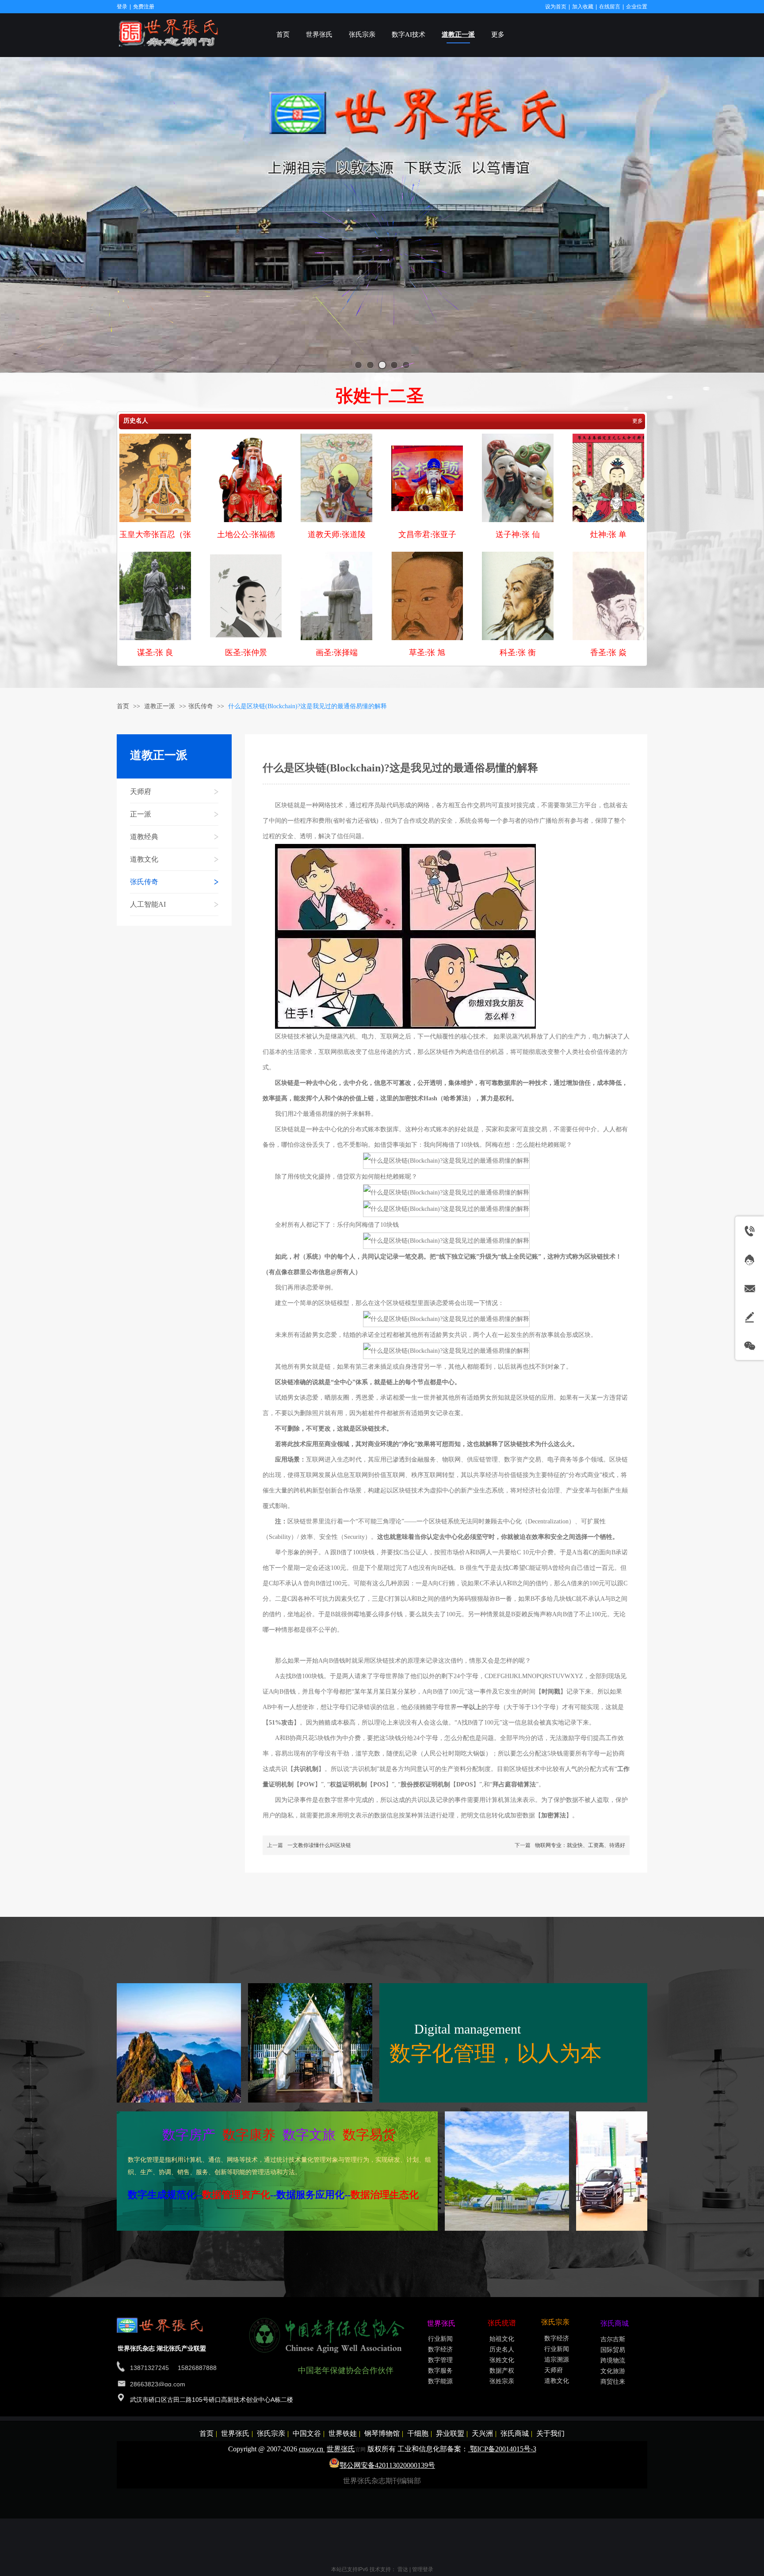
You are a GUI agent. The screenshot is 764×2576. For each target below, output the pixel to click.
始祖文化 (502, 2339)
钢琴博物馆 (382, 2433)
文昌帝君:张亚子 (427, 534)
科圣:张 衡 (518, 653)
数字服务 (440, 2371)
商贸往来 (613, 2382)
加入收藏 (583, 7)
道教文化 (557, 2381)
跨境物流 (613, 2360)
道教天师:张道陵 (337, 534)
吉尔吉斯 (613, 2339)
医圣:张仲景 (246, 653)
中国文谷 (307, 2433)
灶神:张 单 (608, 534)
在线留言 (610, 7)
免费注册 (144, 7)
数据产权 (502, 2371)
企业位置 (637, 7)
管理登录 (423, 2569)
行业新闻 (440, 2339)
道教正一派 (160, 706)
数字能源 (440, 2381)
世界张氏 (235, 2433)
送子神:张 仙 (518, 534)
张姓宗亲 (502, 2381)
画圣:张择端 (337, 653)
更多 (638, 421)
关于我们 (550, 2433)
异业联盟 (450, 2433)
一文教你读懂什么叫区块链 (319, 1845)
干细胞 (418, 2433)
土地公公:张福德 (246, 534)
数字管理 (440, 2360)
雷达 (403, 2569)
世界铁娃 (343, 2433)
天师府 (554, 2370)
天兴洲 (482, 2433)
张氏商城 (515, 2433)
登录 (122, 7)
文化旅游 (613, 2371)
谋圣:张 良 (155, 653)
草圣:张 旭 (427, 653)
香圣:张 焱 (608, 653)
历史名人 (136, 421)
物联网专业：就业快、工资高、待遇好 (580, 1845)
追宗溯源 (557, 2360)
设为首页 (556, 7)
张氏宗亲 (271, 2433)
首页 (123, 706)
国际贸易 (613, 2350)
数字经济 (440, 2349)
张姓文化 (502, 2360)
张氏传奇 (201, 706)
